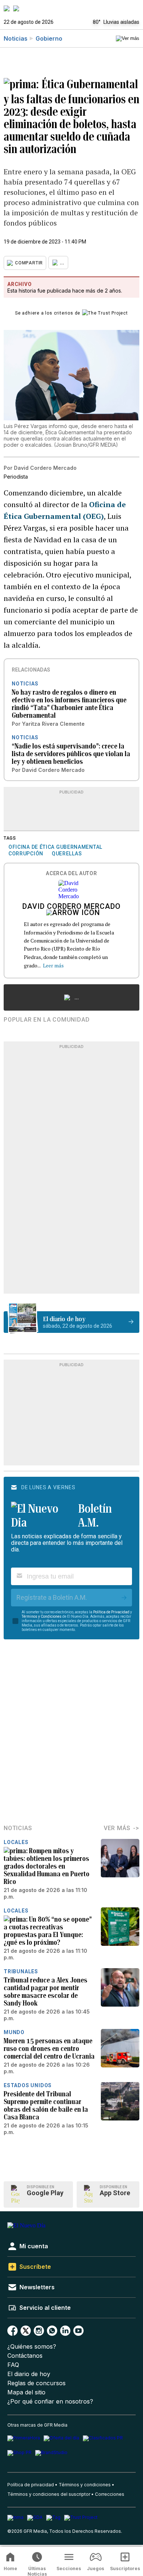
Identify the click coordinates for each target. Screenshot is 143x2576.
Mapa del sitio (26, 2392)
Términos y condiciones (85, 2485)
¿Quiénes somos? (32, 2347)
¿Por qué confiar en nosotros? (50, 2402)
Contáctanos (25, 2356)
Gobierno (49, 38)
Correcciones (110, 2494)
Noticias (16, 38)
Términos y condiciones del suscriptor (49, 2494)
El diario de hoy (29, 2374)
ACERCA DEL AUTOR (71, 873)
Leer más (53, 965)
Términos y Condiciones (42, 1616)
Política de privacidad (31, 2485)
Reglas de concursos (36, 2383)
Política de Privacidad (111, 1612)
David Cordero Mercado (71, 907)
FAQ (13, 2365)
